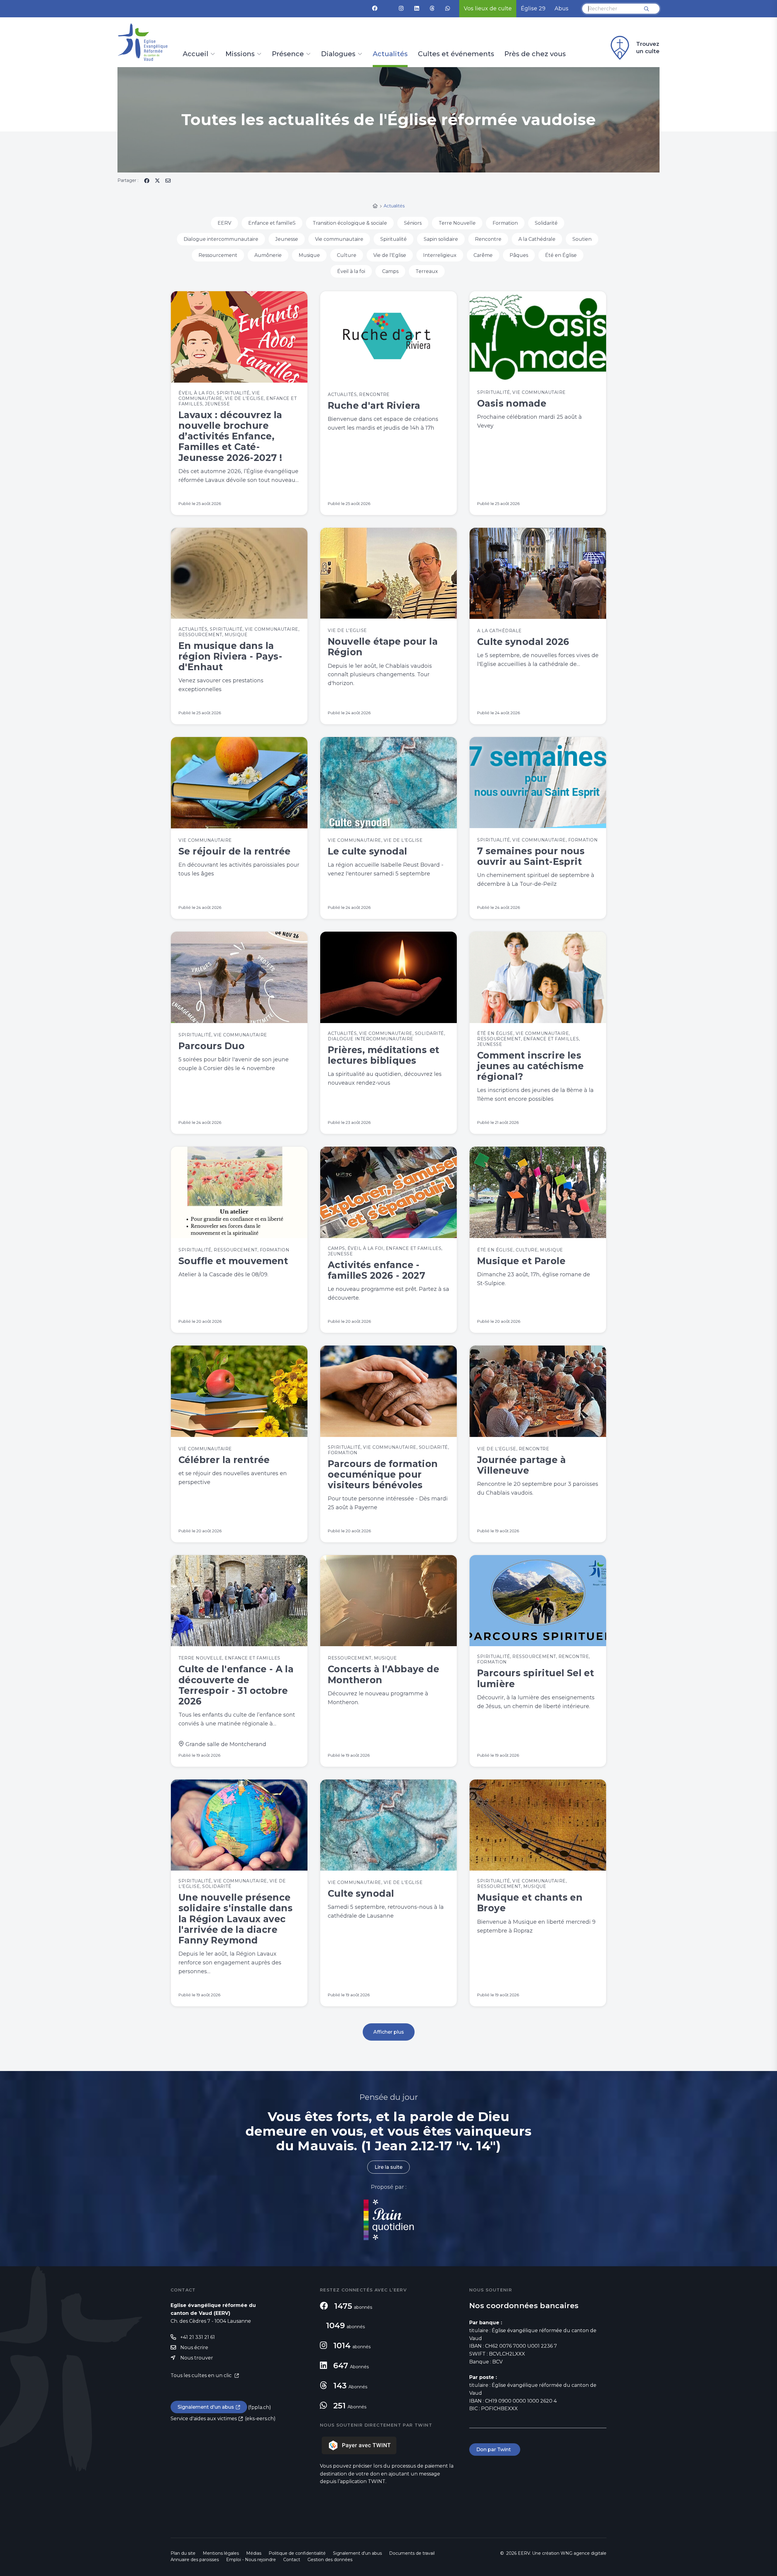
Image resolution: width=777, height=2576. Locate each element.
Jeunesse (287, 239)
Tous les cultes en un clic (202, 2375)
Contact (292, 2560)
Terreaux (427, 271)
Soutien (582, 239)
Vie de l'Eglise (390, 255)
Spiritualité (394, 239)
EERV (224, 223)
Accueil (195, 54)
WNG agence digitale (584, 2553)
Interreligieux (440, 255)
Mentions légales (221, 2553)
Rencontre (488, 239)
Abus (562, 9)
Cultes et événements (456, 54)
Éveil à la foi (351, 271)
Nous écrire (194, 2347)
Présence (288, 54)
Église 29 (533, 9)
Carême (483, 255)
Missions (240, 54)
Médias (254, 2553)
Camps (390, 271)
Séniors (413, 223)
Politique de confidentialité (297, 2553)
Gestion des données (330, 2560)
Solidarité (546, 223)
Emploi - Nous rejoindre (251, 2560)
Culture (347, 255)
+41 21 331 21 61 (198, 2337)
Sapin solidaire (441, 239)
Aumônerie (268, 255)
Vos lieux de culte (488, 9)
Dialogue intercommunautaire (221, 239)
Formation (505, 223)
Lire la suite (388, 2167)
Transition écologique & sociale (350, 223)
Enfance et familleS (272, 223)
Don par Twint (495, 2450)
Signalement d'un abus (206, 2407)
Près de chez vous (535, 54)
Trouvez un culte (648, 48)
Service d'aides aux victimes (204, 2419)
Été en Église (561, 255)
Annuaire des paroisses (195, 2560)
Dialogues (338, 54)
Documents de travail (412, 2553)
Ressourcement (218, 255)
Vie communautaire (339, 239)
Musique (309, 255)
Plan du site (183, 2553)
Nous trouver (197, 2358)
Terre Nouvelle (457, 223)
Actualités (390, 54)
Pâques (519, 255)
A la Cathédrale (537, 239)
